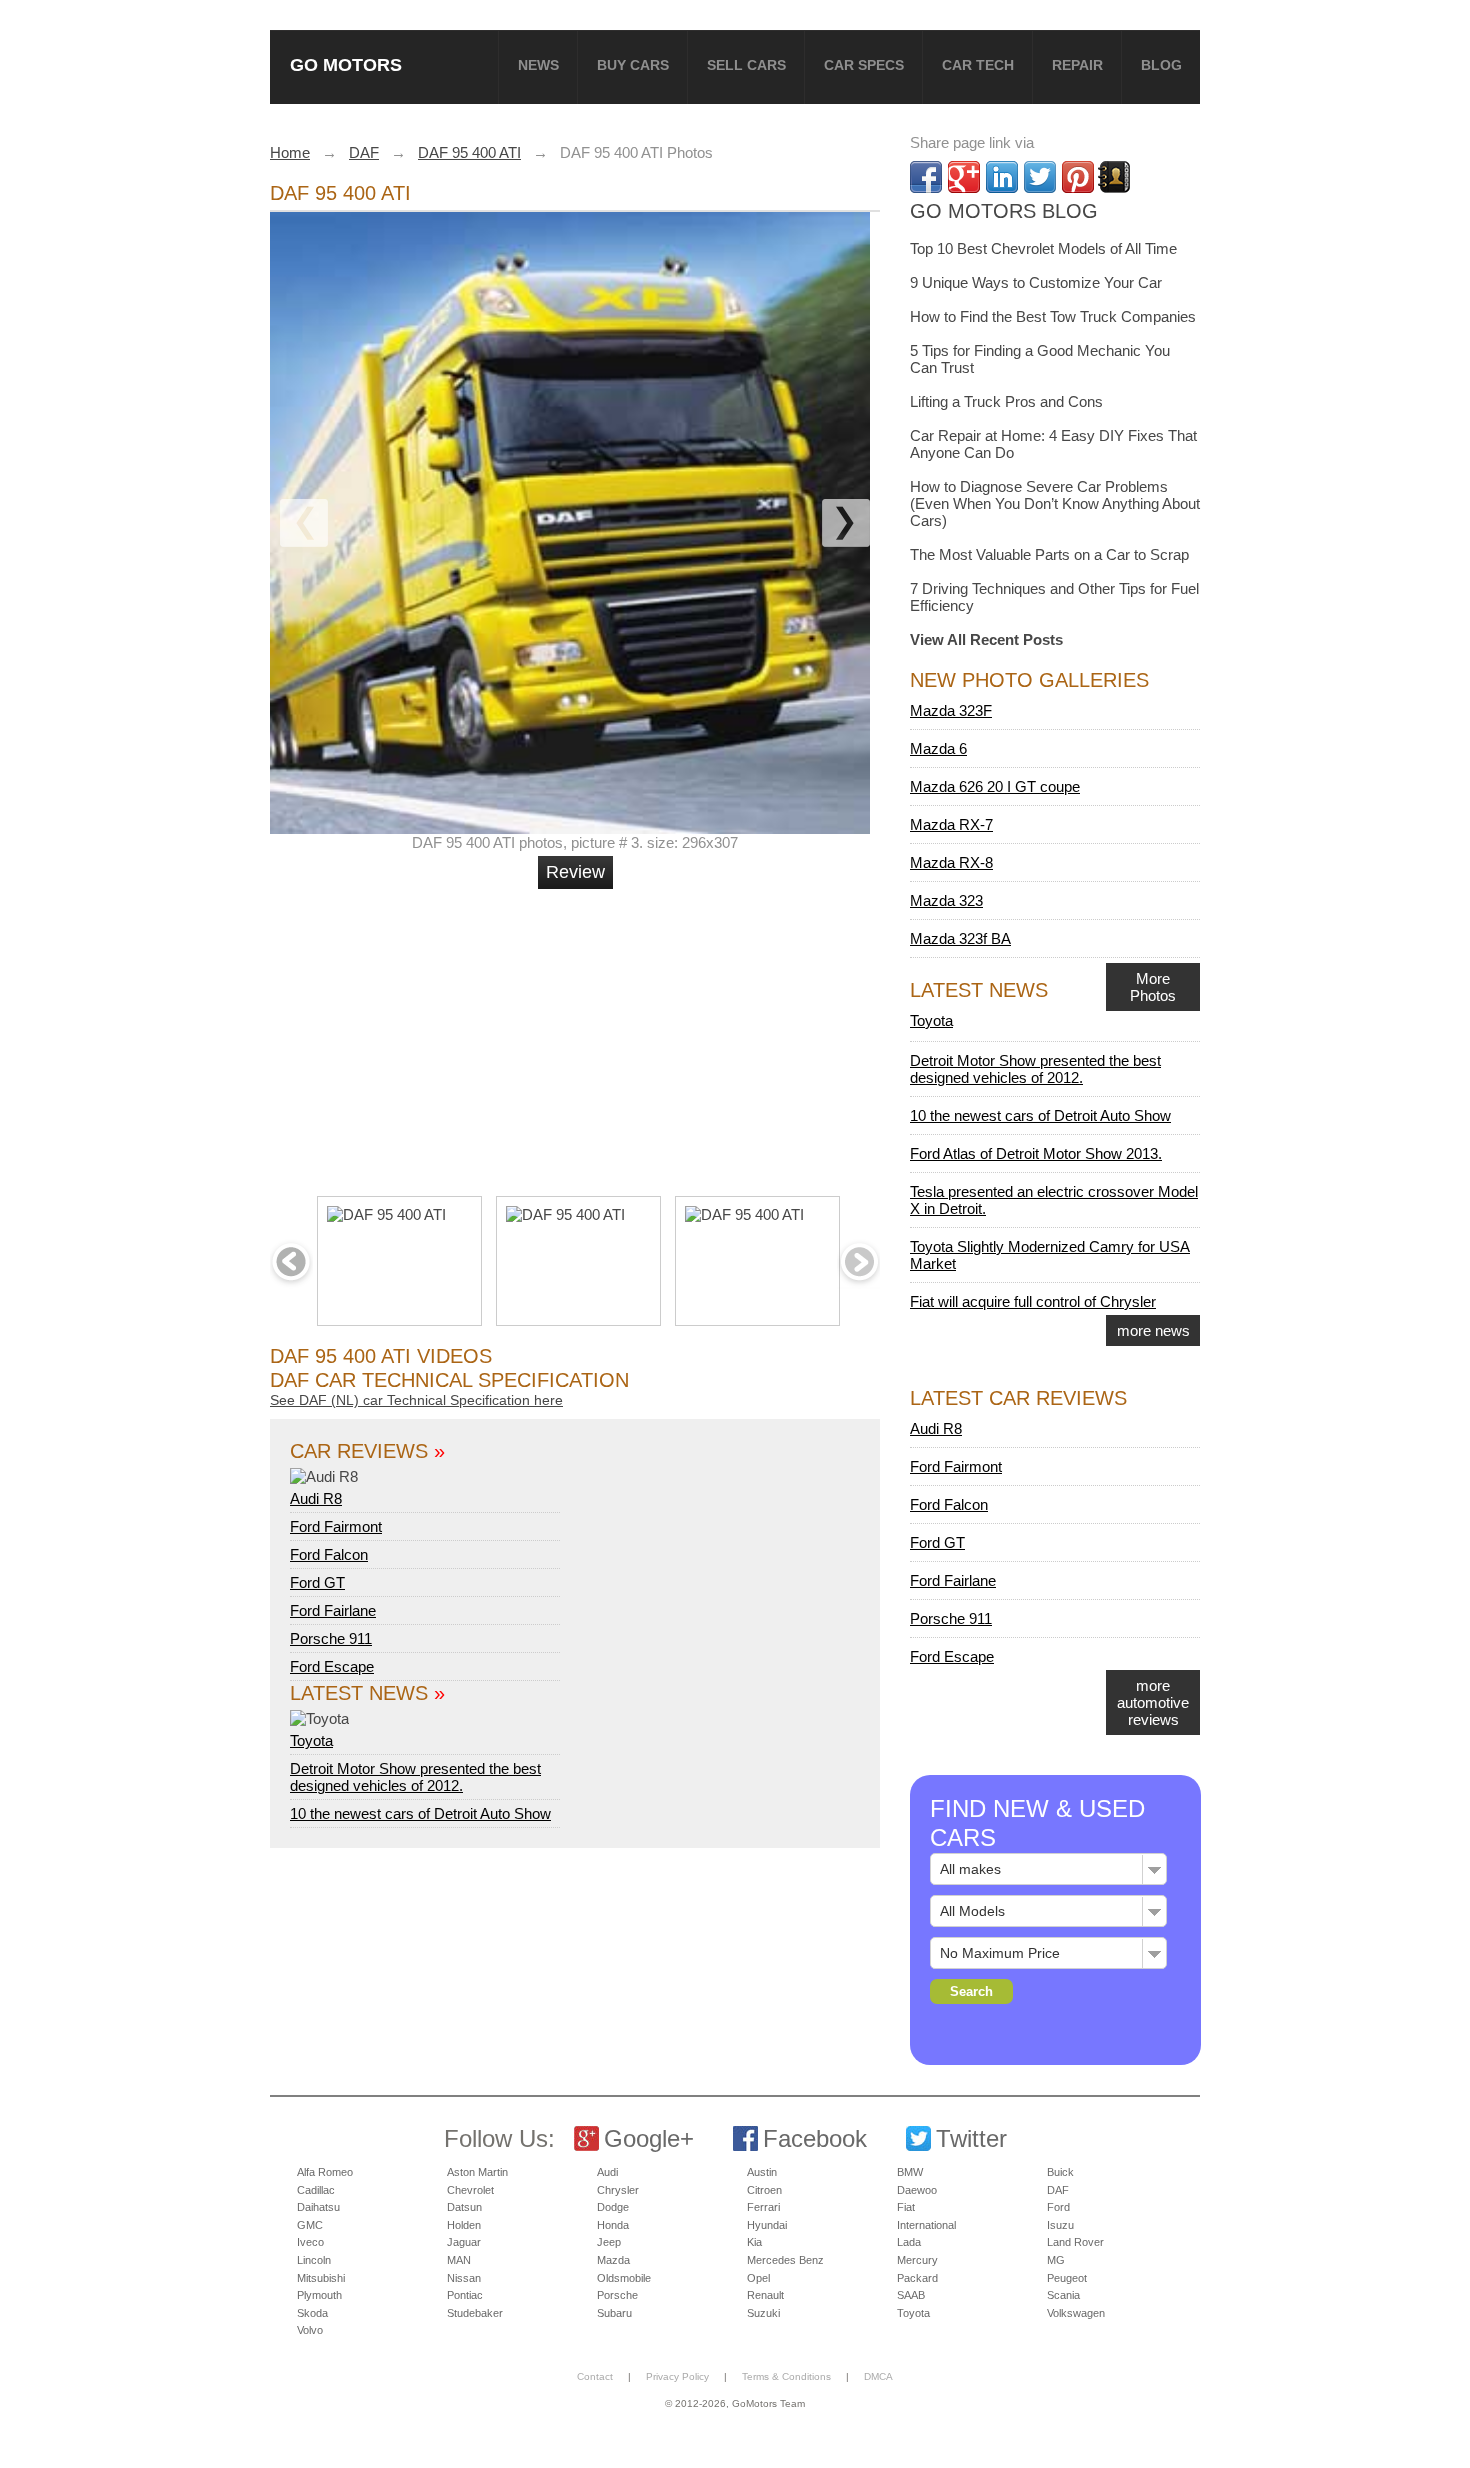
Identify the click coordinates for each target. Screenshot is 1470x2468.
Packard (917, 2278)
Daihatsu (318, 2207)
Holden (464, 2225)
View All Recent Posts (986, 639)
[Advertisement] (578, 1034)
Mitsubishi (321, 2278)
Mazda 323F (951, 710)
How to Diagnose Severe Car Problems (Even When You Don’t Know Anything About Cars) (1055, 503)
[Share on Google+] (964, 177)
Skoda (312, 2313)
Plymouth (319, 2295)
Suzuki (763, 2313)
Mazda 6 (938, 748)
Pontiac (465, 2295)
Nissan (464, 2278)
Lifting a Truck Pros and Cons (1006, 401)
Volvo (310, 2330)
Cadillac (316, 2190)
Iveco (310, 2242)
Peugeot (1067, 2278)
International (926, 2225)
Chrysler (618, 2190)
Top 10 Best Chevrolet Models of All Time (1043, 248)
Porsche (617, 2295)
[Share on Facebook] (926, 177)
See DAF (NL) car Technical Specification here (416, 1400)
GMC (310, 2225)
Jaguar (464, 2242)
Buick (1060, 2172)
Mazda (613, 2260)
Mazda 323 (946, 900)
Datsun (464, 2207)
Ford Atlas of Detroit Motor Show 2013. (1036, 1153)
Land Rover (1075, 2242)
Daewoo (917, 2190)
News (538, 65)
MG (1056, 2260)
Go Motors (346, 64)
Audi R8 (316, 1498)
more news (1153, 1330)
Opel (758, 2278)
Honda (613, 2225)
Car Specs (864, 65)
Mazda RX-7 (951, 824)
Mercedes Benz (785, 2260)
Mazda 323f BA (960, 938)
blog (1161, 65)
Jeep (609, 2242)
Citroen (764, 2190)
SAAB (911, 2295)
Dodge (613, 2207)
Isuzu (1060, 2225)
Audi (607, 2172)
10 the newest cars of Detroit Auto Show (420, 1813)
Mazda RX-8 (951, 862)
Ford (1058, 2207)
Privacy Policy (677, 2376)
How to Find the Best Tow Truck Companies (1053, 316)
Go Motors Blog (1004, 211)
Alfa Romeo (325, 2172)
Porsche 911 (331, 1638)
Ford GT (317, 1582)
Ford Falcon (329, 1554)
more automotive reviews (1153, 1702)
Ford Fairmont (336, 1526)
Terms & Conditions (786, 2376)
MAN (459, 2260)
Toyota (311, 1740)
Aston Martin (477, 2172)
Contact (595, 2376)
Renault (765, 2295)
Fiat (906, 2207)
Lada (909, 2242)
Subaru (614, 2313)
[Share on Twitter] (1040, 177)
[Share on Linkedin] (1002, 177)
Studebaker (475, 2313)
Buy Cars (633, 65)
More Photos (1153, 987)
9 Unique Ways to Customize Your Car (1036, 282)
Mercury (917, 2260)
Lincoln (314, 2260)
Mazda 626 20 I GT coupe (995, 786)
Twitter (971, 2138)
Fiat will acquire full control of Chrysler (1033, 1301)
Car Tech (978, 65)
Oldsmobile (624, 2278)
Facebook (815, 2138)
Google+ (649, 2138)
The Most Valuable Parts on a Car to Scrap (1049, 554)
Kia (754, 2242)
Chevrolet (470, 2190)
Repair (1077, 65)
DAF (1058, 2190)
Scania (1063, 2295)
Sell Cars (746, 65)
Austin (762, 2172)
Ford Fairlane (333, 1610)
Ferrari (763, 2207)
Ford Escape (332, 1666)
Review (575, 872)
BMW (910, 2172)
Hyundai (767, 2225)
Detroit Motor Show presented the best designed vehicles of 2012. (415, 1777)
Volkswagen (1076, 2313)
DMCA (878, 2376)
